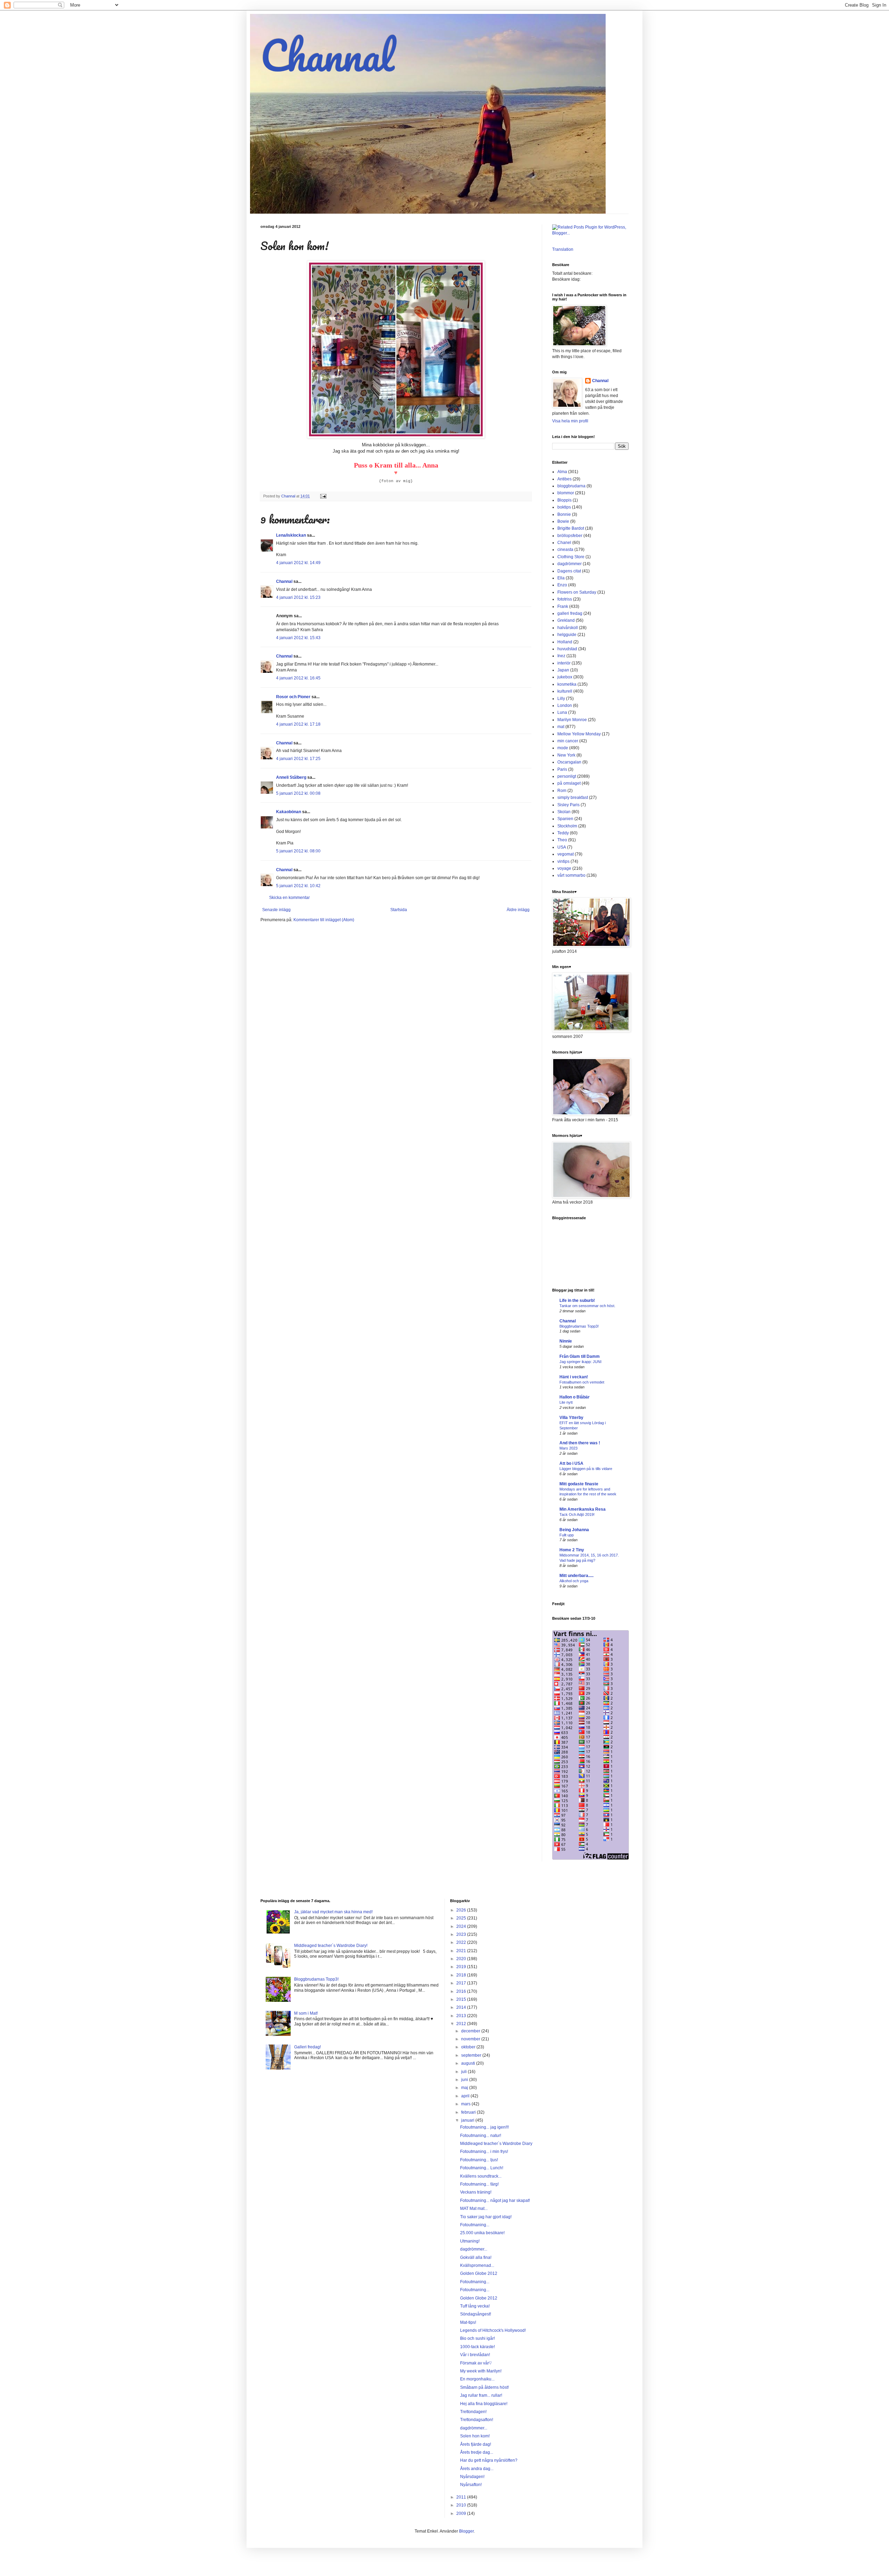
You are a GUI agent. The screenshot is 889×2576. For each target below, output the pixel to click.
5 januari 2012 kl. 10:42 (298, 886)
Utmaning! (470, 2241)
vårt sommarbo (571, 875)
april (466, 2096)
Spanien (565, 819)
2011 (462, 2497)
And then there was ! (580, 1443)
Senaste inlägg (276, 910)
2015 (462, 1999)
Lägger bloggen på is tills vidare (586, 1469)
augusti (469, 2063)
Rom (562, 791)
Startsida (399, 910)
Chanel (564, 543)
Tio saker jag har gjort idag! (486, 2217)
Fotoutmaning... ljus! (479, 2160)
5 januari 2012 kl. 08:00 (298, 851)
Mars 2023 (568, 1448)
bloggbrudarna (571, 486)
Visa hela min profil (570, 421)
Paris (562, 769)
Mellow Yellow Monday (579, 734)
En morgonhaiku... (477, 2379)
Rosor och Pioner (293, 697)
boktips (564, 507)
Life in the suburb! (577, 1301)
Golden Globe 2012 (479, 2273)
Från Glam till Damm (580, 1356)
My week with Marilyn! (481, 2371)
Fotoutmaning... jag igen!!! (484, 2127)
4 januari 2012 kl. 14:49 (298, 563)
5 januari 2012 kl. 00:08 (298, 793)
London (565, 705)
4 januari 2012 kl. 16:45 (298, 678)
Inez (561, 656)
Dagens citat (569, 571)
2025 (462, 1918)
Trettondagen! (473, 2412)
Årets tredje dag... (477, 2452)
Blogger (466, 2531)
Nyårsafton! (471, 2485)
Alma (562, 472)
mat (561, 727)
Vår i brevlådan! (475, 2355)
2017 (462, 1983)
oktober (469, 2047)
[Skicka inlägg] (323, 496)
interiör (564, 663)
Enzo (562, 585)
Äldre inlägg (518, 910)
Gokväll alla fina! (476, 2257)
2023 (462, 1934)
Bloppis (564, 500)
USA (562, 847)
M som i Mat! (306, 2013)
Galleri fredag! (308, 2047)
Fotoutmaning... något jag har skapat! (495, 2201)
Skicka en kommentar (289, 898)
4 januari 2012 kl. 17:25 (298, 759)
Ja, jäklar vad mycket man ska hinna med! (333, 1912)
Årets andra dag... (477, 2469)
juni (465, 2080)
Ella (561, 578)
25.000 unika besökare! (482, 2233)
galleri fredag (570, 613)
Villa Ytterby (571, 1418)
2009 (462, 2513)
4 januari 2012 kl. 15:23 (298, 597)
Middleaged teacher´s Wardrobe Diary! (331, 1946)
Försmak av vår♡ (476, 2363)
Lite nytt (566, 1402)
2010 (462, 2505)
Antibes (564, 479)
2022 (462, 1942)
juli (464, 2072)
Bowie (563, 521)
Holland (565, 642)
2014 (462, 2007)
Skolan (564, 812)
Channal (327, 55)
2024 (462, 1926)
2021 (462, 1951)
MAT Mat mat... (474, 2208)
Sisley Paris (568, 805)
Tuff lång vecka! (475, 2306)
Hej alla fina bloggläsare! (484, 2404)
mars (466, 2104)
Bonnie (564, 514)
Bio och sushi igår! (477, 2338)
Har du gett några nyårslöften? (489, 2460)
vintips (563, 861)
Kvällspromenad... (477, 2265)
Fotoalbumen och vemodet (582, 1382)
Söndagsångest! (476, 2314)
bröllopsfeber (570, 536)
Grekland (566, 620)
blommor (566, 493)
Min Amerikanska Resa (583, 1509)
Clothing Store (571, 557)
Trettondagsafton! (477, 2420)
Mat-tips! (468, 2322)
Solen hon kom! (475, 2436)
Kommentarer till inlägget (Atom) (324, 920)
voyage (564, 868)
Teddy (563, 833)
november (471, 2039)
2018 (462, 1975)
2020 (462, 1959)
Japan (563, 670)
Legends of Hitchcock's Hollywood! (493, 2330)
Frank (563, 606)
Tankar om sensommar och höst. (587, 1306)
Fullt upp (567, 1535)
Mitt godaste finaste (579, 1484)
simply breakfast (573, 798)
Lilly (561, 699)
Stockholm (567, 826)
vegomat (566, 854)
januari (468, 2120)
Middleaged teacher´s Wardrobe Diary (496, 2144)
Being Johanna (574, 1530)
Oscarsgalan (569, 762)
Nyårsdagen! (472, 2477)
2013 (462, 2016)
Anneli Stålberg (291, 777)
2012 (462, 2024)
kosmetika (567, 684)
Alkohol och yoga (574, 1581)
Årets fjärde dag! (476, 2444)
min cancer (568, 741)
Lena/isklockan (291, 535)
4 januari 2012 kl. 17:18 (298, 724)
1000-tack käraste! (477, 2347)
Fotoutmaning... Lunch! (482, 2168)
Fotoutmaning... (475, 2225)
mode (563, 748)
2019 (462, 1967)
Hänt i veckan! (574, 1377)
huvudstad (567, 649)
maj (465, 2088)
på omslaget (569, 783)
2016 (462, 1991)
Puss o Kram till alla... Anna (396, 465)
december (471, 2031)
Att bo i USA (571, 1463)
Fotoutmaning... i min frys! (484, 2152)
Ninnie (566, 1341)
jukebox (565, 677)
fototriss (565, 599)
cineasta (565, 550)
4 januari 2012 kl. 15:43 (298, 638)
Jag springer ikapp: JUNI (580, 1362)
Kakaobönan (289, 812)
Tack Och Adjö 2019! (577, 1514)
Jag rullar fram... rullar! (481, 2395)
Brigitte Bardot (571, 528)
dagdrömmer (570, 564)
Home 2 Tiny (572, 1550)
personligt (567, 776)
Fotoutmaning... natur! (481, 2136)
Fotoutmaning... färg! (479, 2184)
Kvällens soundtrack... (481, 2176)
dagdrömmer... (474, 2249)
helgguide (567, 635)
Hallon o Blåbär (575, 1397)
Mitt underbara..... (576, 1576)
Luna (562, 712)
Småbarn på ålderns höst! (484, 2387)
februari (469, 2112)
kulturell (565, 691)
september (472, 2055)
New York (566, 755)
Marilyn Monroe (572, 720)
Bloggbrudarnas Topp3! (579, 1326)
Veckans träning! (476, 2192)
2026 (462, 1910)
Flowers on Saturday (577, 592)
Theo (562, 840)
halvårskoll (568, 628)
